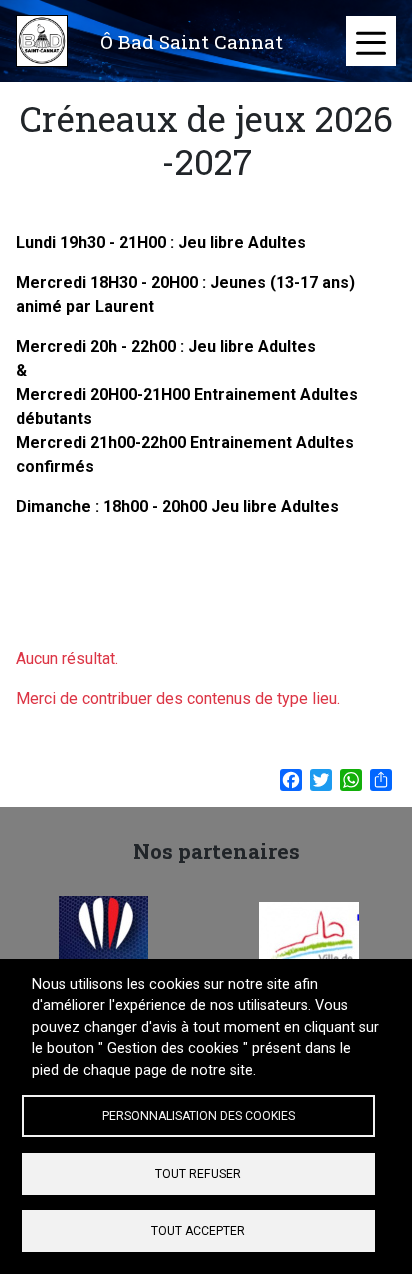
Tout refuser (198, 1174)
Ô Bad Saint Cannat (191, 41)
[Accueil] (42, 41)
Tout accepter (198, 1231)
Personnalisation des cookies (198, 1116)
